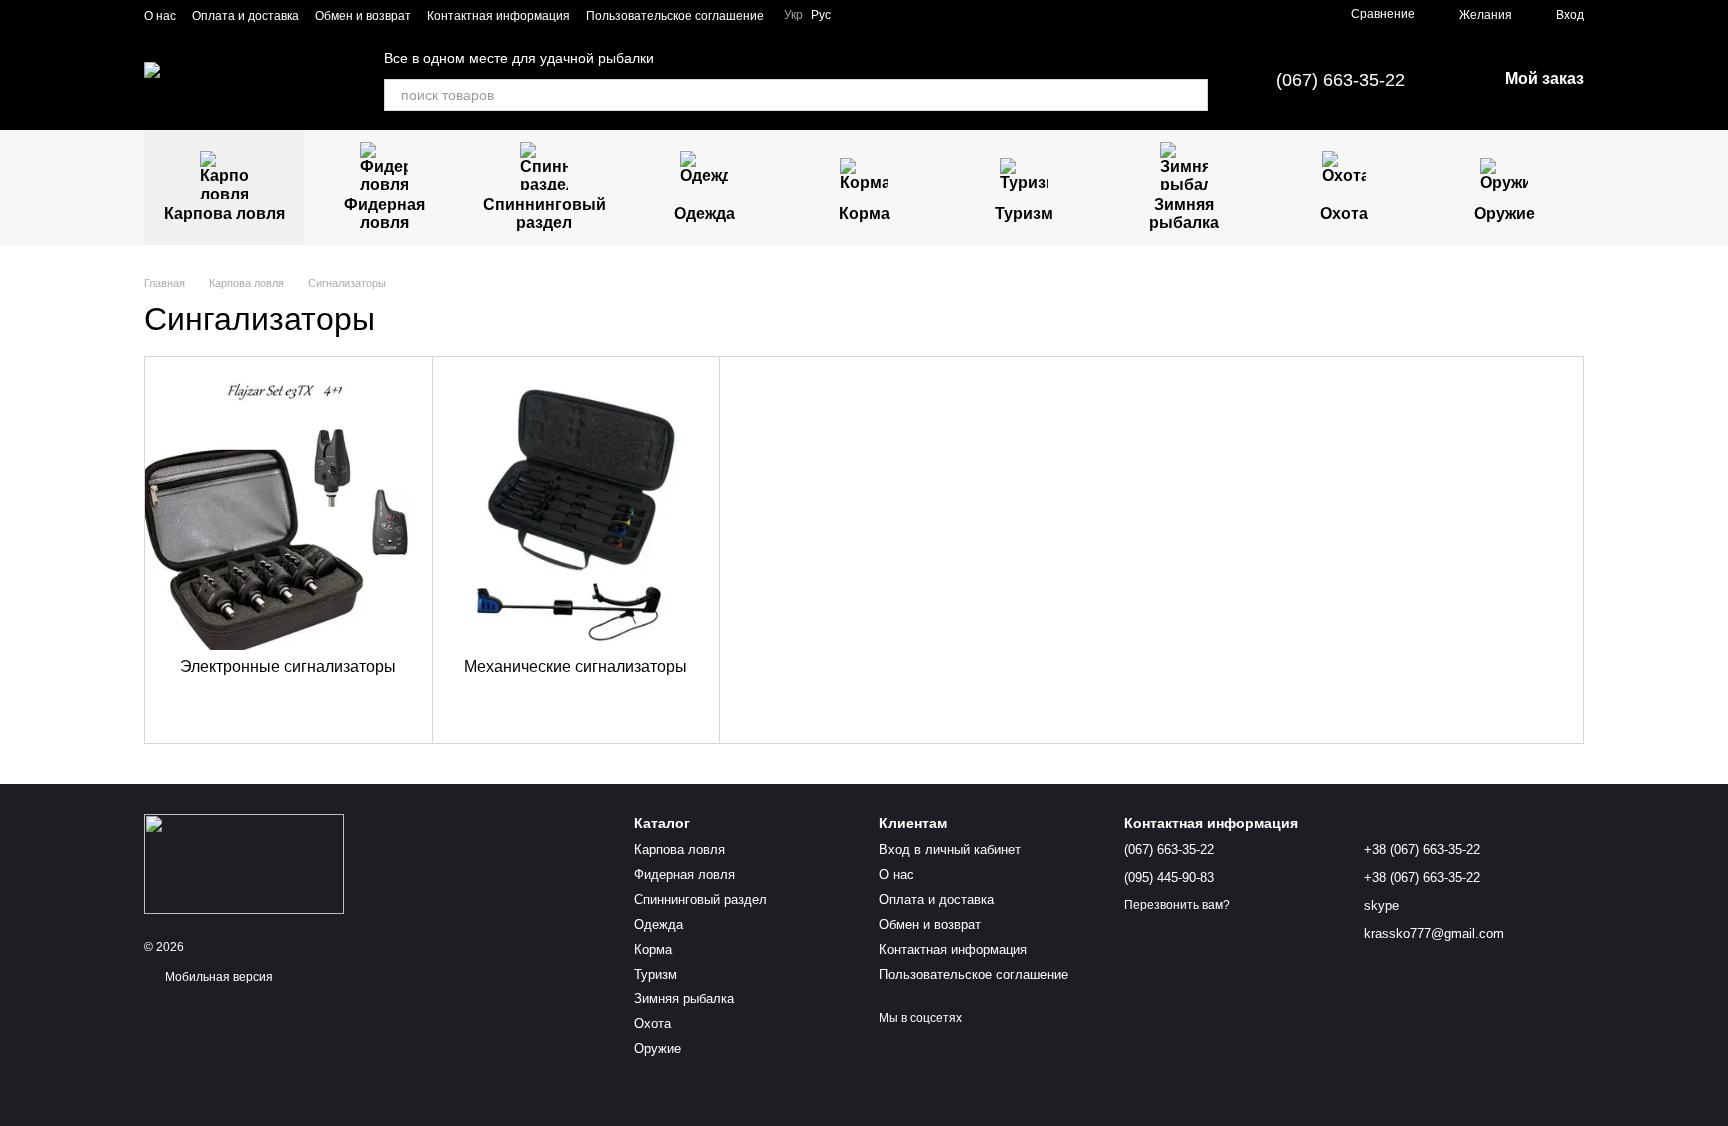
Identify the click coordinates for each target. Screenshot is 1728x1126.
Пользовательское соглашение (675, 16)
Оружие (1504, 213)
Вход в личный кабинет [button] (950, 849)
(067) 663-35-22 (1340, 80)
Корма (864, 213)
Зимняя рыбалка (1184, 213)
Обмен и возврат (363, 16)
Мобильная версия (217, 977)
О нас (160, 16)
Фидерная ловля (384, 213)
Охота (1344, 213)
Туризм (1024, 213)
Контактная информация (498, 16)
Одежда (704, 213)
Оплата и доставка (245, 16)
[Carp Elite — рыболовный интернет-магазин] (244, 863)
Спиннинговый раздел (544, 213)
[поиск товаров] (1192, 95)
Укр (793, 15)
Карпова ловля (224, 213)
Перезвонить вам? (1177, 905)
